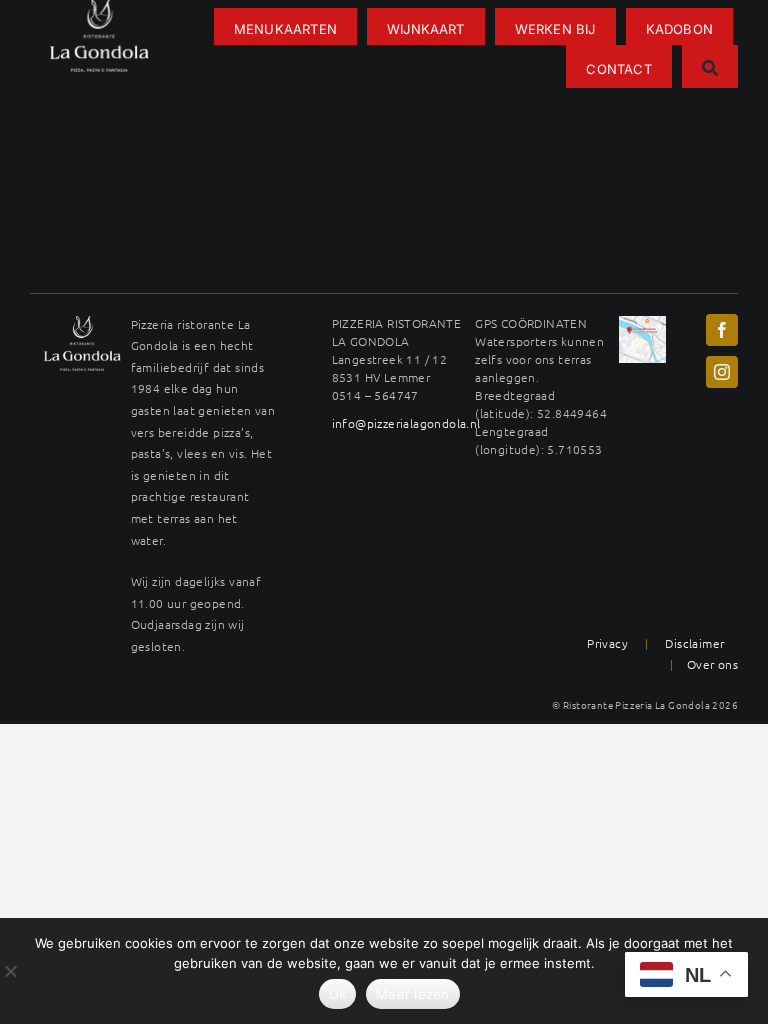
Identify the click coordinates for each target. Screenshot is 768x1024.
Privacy (607, 643)
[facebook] (722, 330)
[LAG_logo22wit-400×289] (82, 323)
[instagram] (722, 372)
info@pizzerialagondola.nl (406, 423)
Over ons (712, 664)
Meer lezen (413, 994)
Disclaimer (694, 643)
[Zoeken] (710, 66)
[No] (10, 971)
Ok (338, 994)
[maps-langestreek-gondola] (642, 323)
